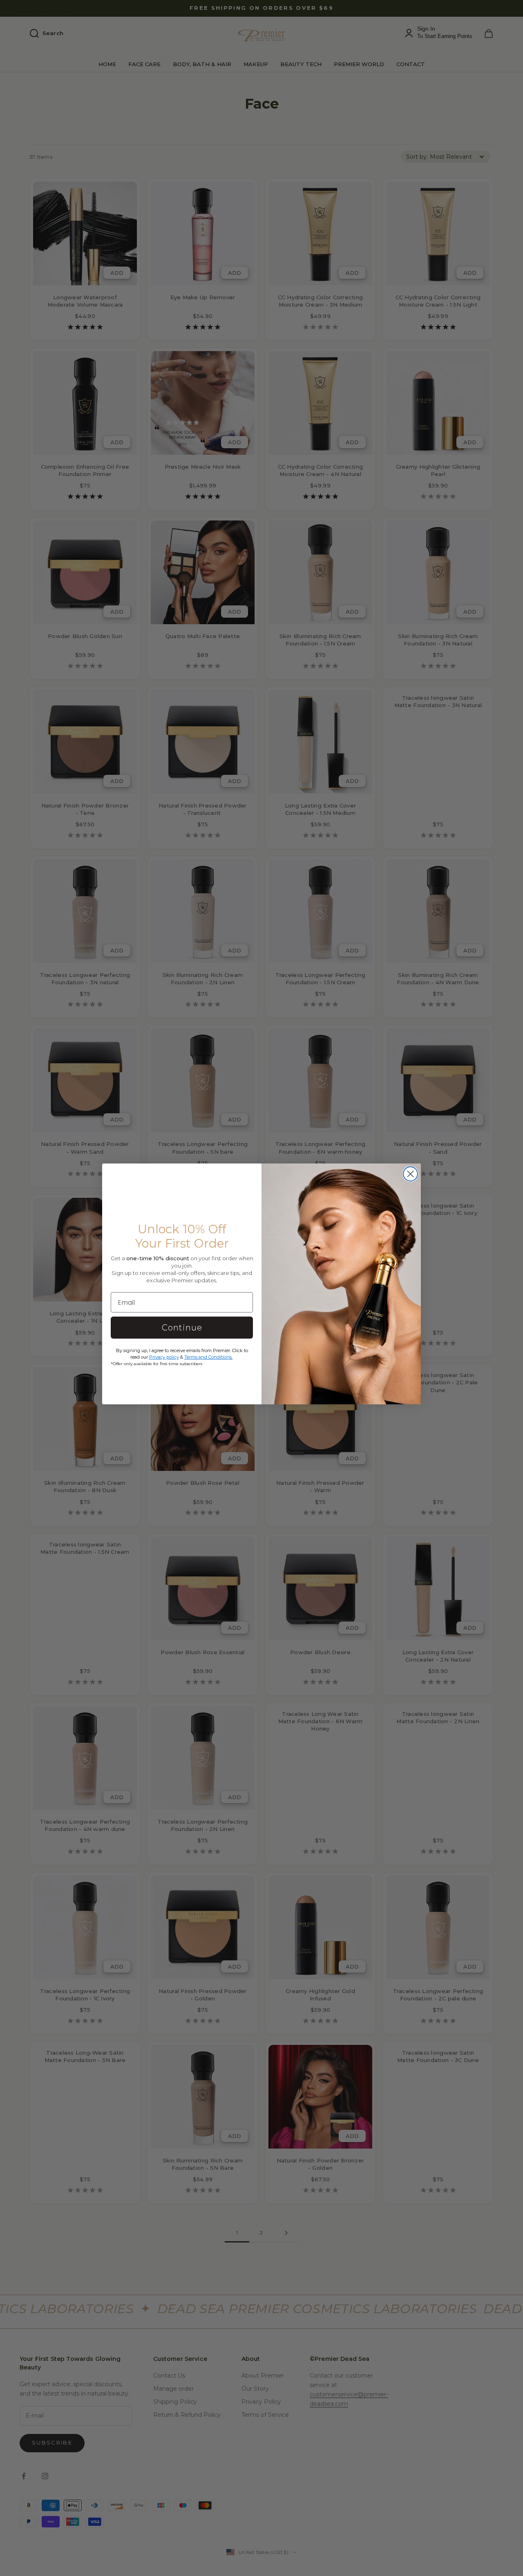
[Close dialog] (410, 1174)
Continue (182, 1328)
